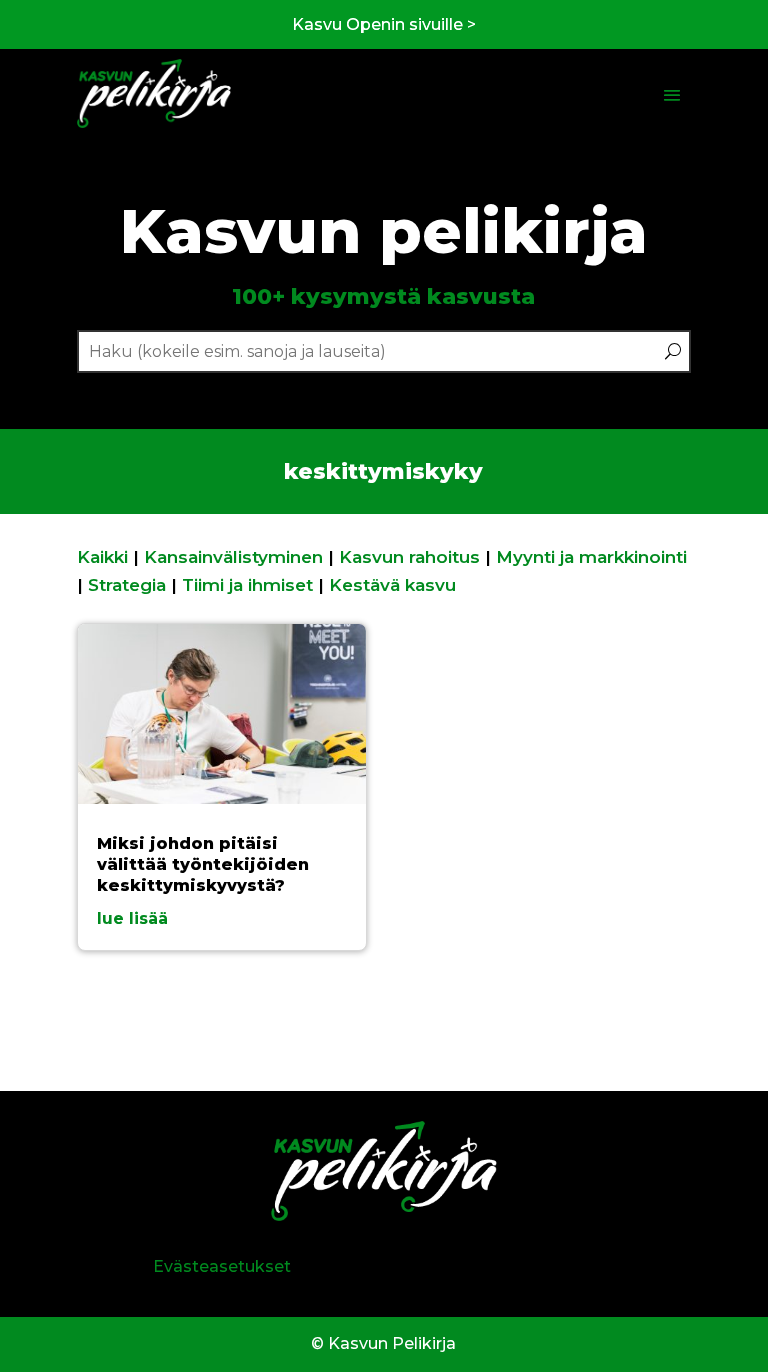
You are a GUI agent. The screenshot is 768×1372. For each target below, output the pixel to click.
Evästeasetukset (222, 1266)
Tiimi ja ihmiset (247, 585)
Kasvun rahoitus (409, 557)
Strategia (127, 585)
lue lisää (132, 918)
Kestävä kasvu (392, 585)
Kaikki (102, 557)
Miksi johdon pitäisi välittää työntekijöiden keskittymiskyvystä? (203, 864)
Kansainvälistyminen (233, 557)
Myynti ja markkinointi (591, 557)
